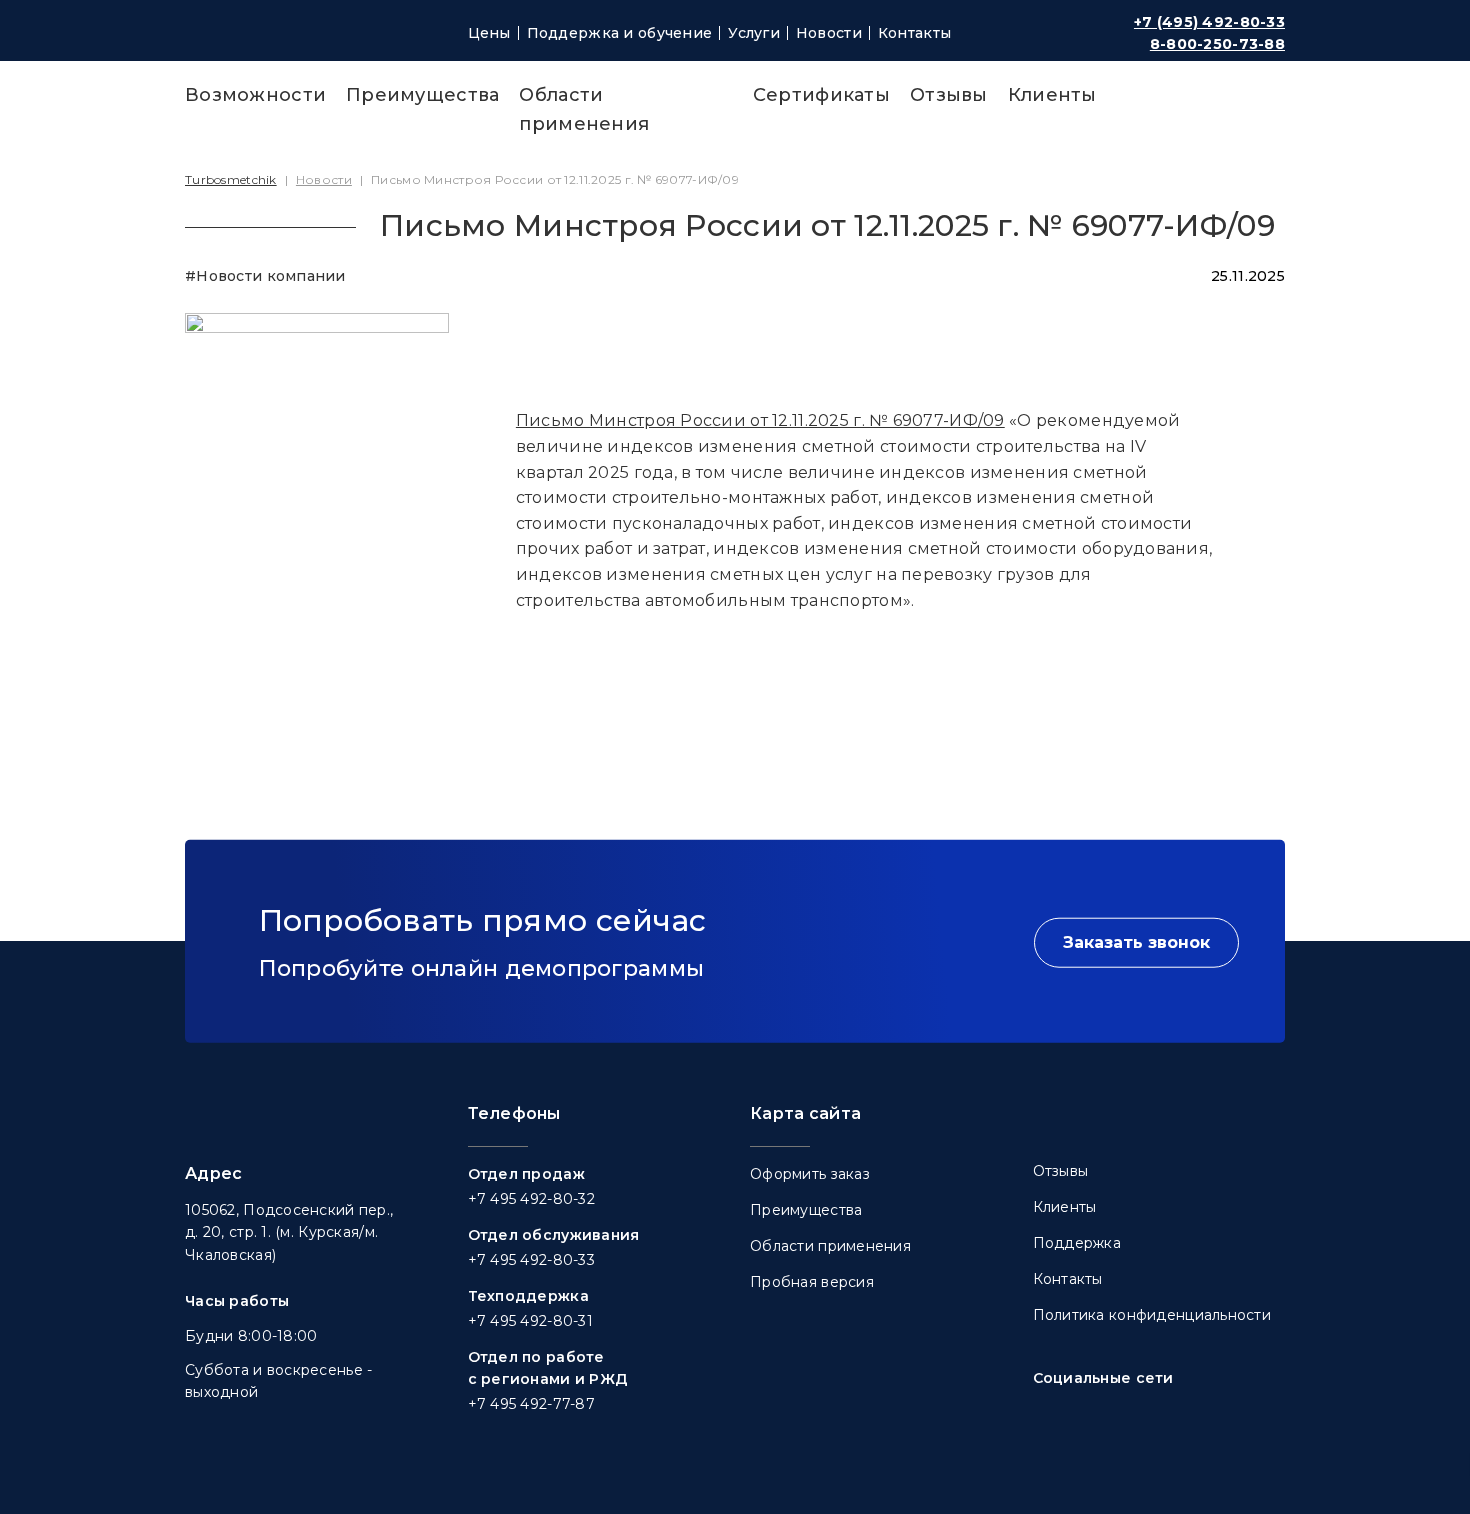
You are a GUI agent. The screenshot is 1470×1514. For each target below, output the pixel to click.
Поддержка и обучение (620, 33)
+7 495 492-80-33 (531, 1260)
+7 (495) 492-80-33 (1209, 22)
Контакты (914, 33)
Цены (489, 33)
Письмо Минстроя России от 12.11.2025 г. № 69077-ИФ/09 (760, 420)
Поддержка (1077, 1243)
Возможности (255, 95)
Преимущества (422, 95)
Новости (829, 33)
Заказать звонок (1136, 942)
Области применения (830, 1246)
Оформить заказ (810, 1174)
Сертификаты (821, 95)
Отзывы (949, 95)
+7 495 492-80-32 (531, 1199)
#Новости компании (265, 276)
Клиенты (1052, 95)
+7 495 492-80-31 (530, 1321)
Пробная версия (812, 1282)
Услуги (754, 33)
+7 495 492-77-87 (531, 1404)
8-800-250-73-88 (1217, 44)
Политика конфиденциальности (1152, 1315)
